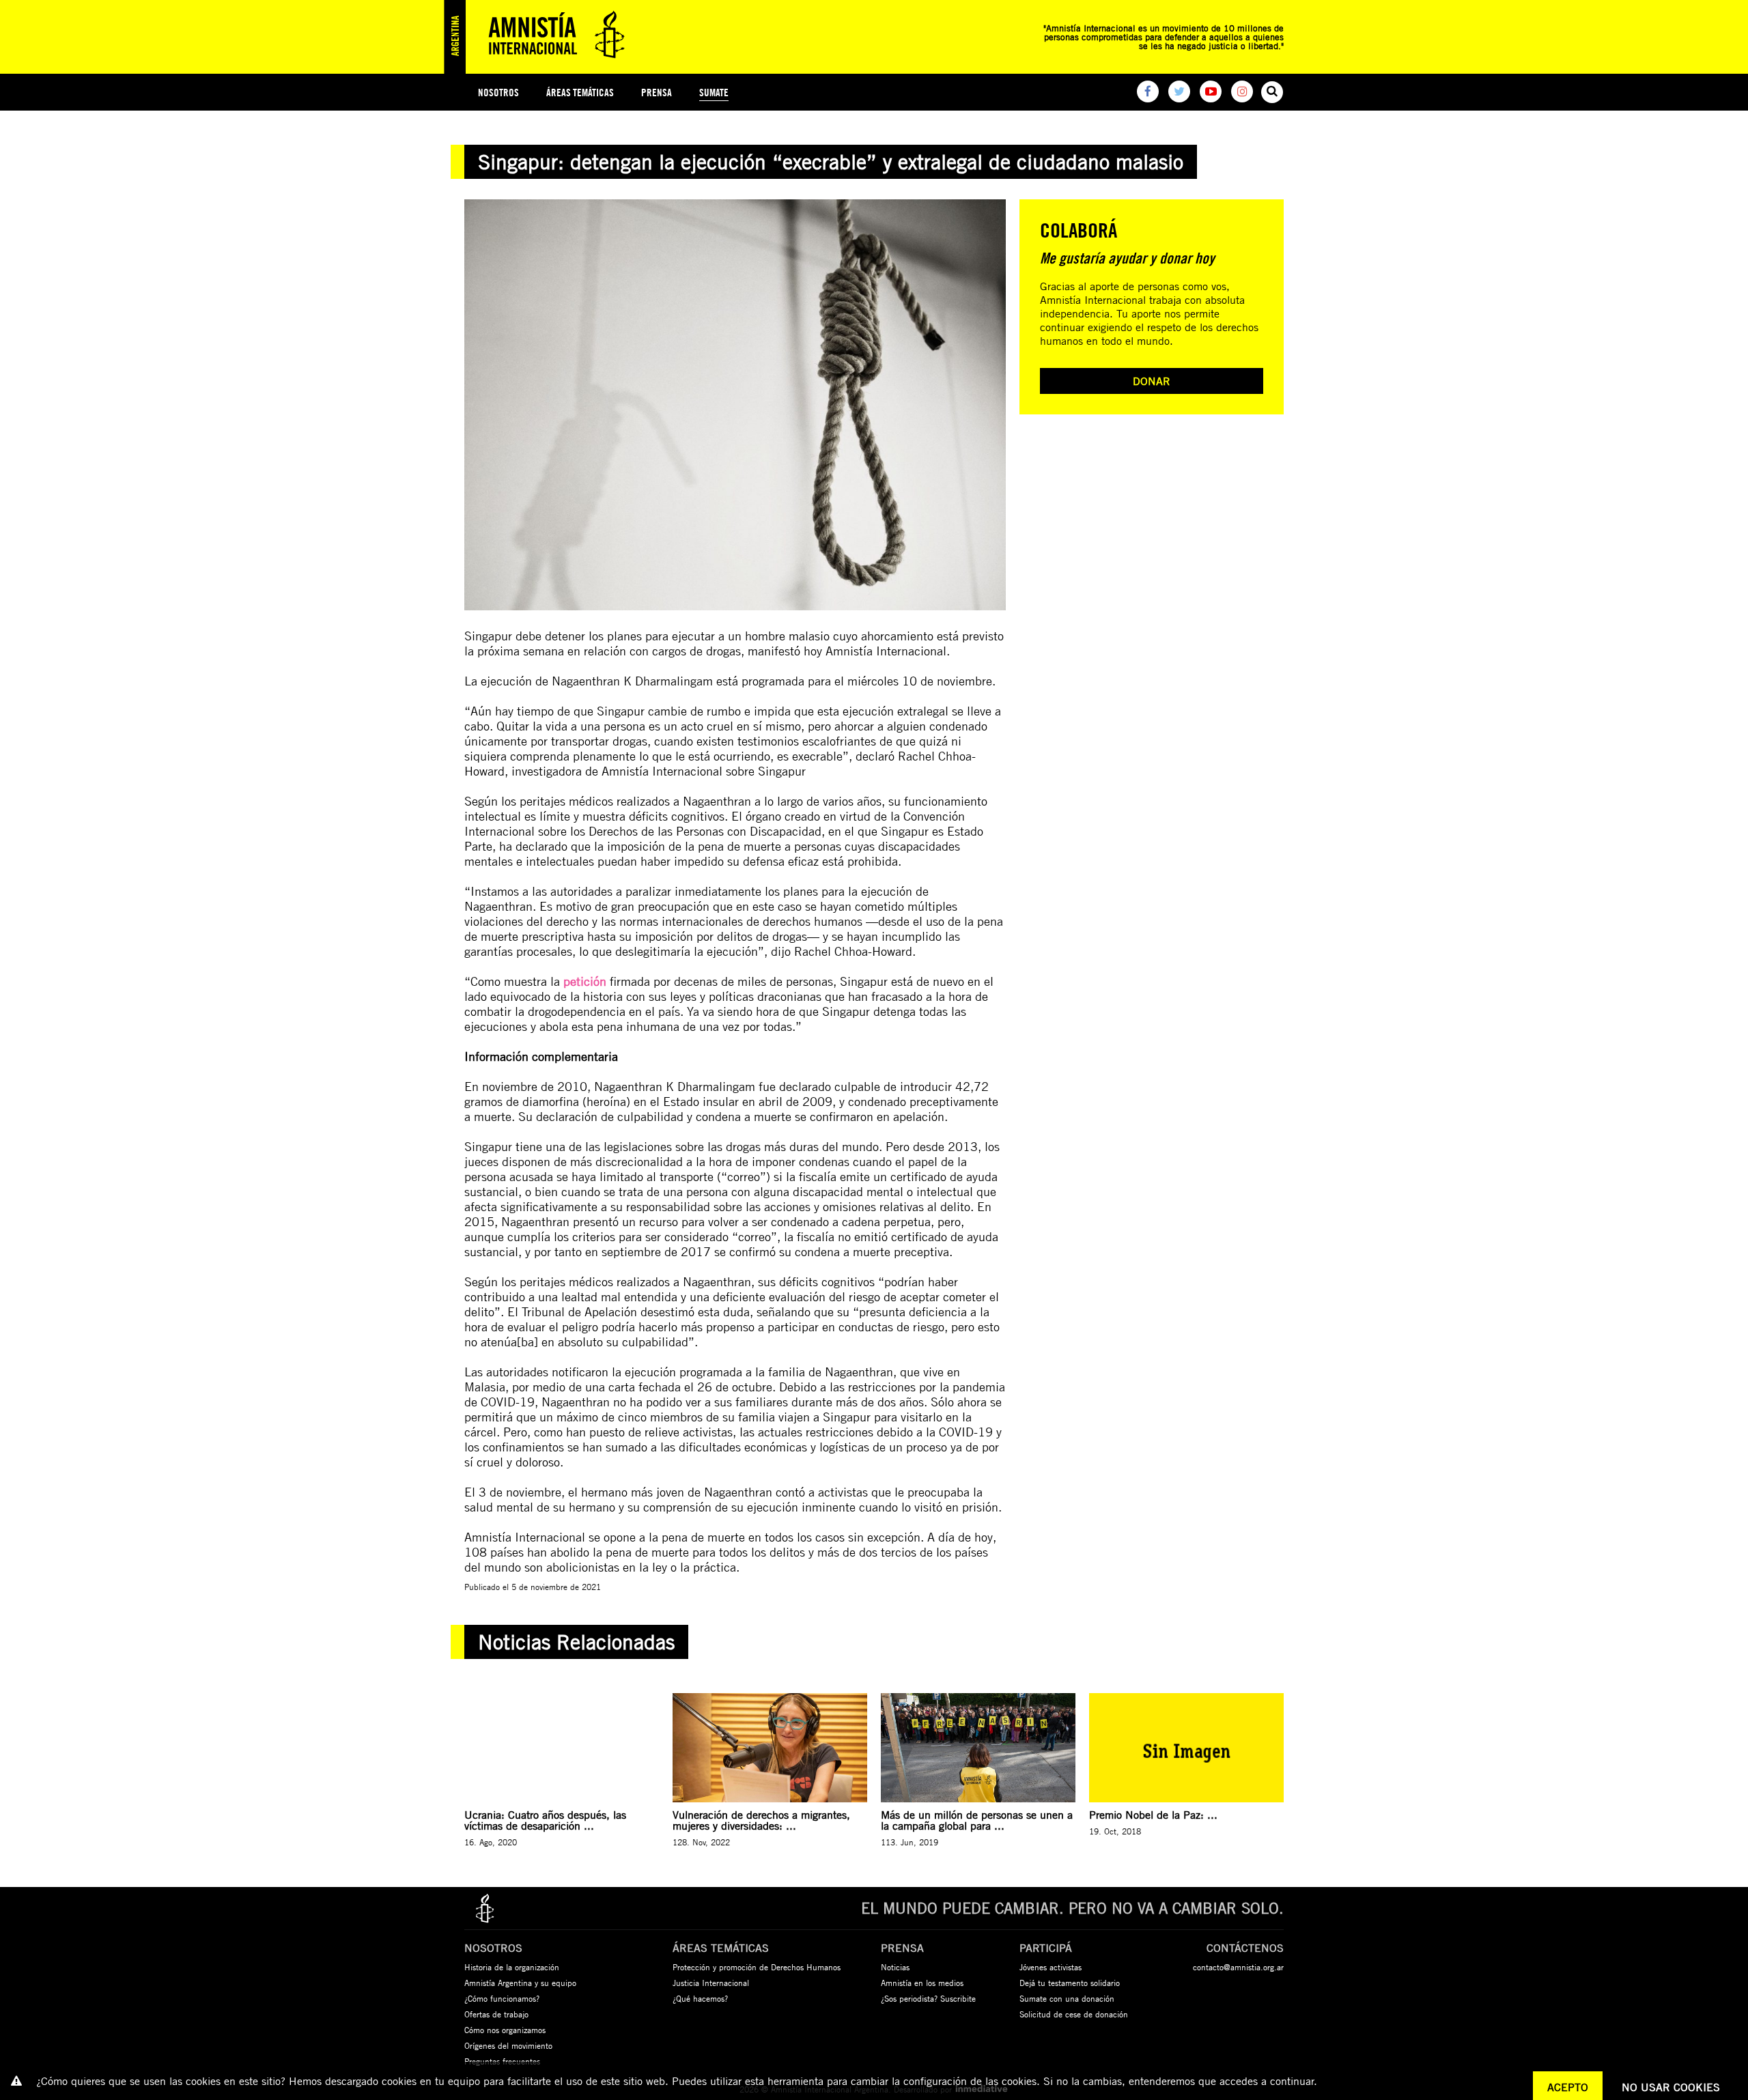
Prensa (657, 93)
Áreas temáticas (580, 93)
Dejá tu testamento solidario (1070, 1983)
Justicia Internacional (711, 1983)
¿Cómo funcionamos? (502, 1998)
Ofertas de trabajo (496, 2014)
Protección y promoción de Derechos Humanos (757, 1967)
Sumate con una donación (1067, 1998)
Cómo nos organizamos (505, 2030)
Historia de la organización (512, 1967)
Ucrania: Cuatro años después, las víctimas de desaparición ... (545, 1820)
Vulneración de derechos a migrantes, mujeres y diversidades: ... (761, 1820)
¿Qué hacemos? (700, 1998)
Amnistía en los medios (922, 1983)
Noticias (895, 1967)
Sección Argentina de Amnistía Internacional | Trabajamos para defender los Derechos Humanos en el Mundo (539, 37)
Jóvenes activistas (1051, 1967)
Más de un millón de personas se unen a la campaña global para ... (977, 1820)
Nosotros (498, 93)
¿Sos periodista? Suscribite (928, 1998)
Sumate (714, 93)
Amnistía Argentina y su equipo (520, 1983)
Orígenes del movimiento (508, 2045)
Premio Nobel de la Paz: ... (1153, 1815)
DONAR (1152, 381)
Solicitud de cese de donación (1074, 2014)
